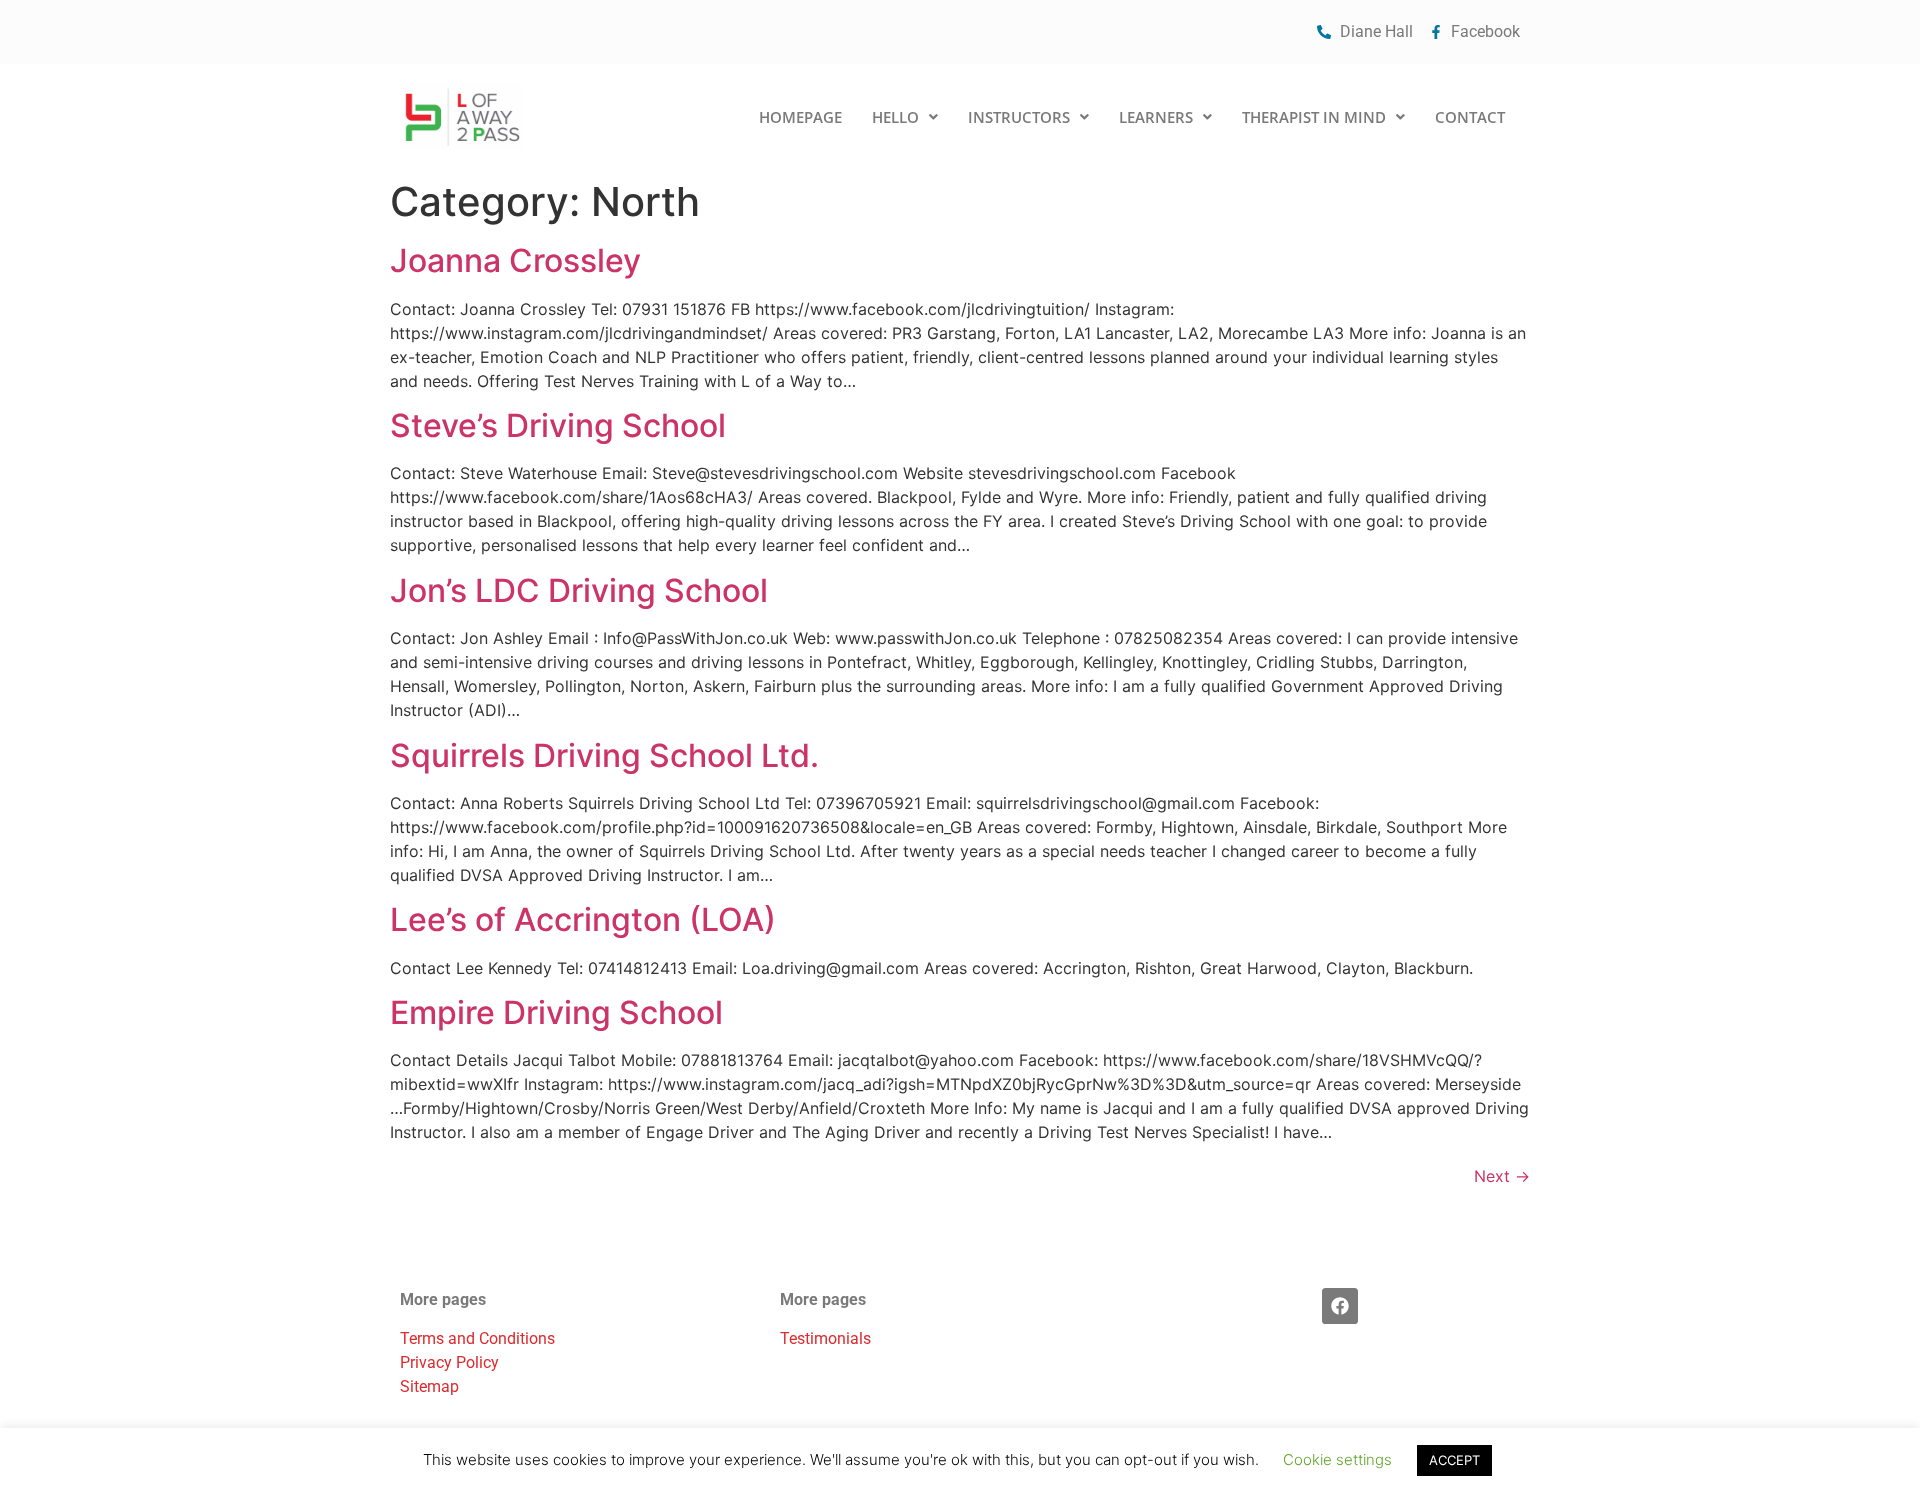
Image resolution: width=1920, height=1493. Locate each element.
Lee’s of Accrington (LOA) (583, 919)
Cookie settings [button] (1337, 1459)
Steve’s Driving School (558, 425)
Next (1502, 1176)
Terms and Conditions (477, 1338)
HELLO (895, 117)
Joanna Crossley (519, 260)
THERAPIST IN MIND (1314, 117)
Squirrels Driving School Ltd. (604, 755)
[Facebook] (1340, 1306)
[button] (905, 117)
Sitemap (429, 1386)
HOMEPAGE (800, 117)
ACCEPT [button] (1454, 1460)
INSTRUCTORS (1019, 117)
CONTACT (1470, 117)
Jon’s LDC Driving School (579, 590)
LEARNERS (1156, 117)
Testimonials (825, 1338)
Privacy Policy (449, 1362)
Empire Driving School (556, 1012)
